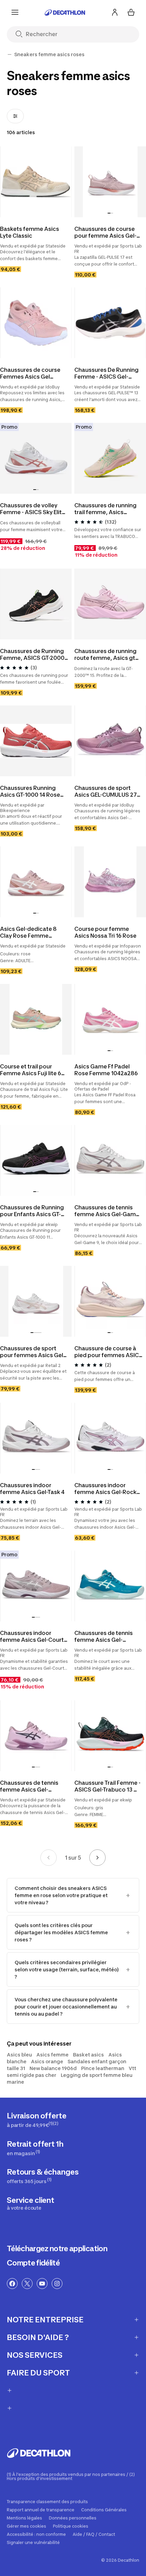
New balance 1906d (53, 2068)
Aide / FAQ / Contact (94, 2534)
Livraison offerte (37, 2120)
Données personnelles (73, 2518)
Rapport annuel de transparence (41, 2510)
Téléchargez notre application (57, 2248)
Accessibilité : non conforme (36, 2534)
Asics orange (47, 2061)
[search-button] (22, 35)
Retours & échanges (43, 2176)
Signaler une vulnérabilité (33, 2543)
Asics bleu (19, 2055)
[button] (109, 213)
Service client (31, 2203)
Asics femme (52, 2055)
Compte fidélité (33, 2263)
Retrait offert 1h (35, 2148)
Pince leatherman (103, 2068)
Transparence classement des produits (47, 2502)
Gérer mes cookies (26, 2526)
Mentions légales (24, 2518)
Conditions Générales (104, 2510)
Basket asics (88, 2055)
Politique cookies (71, 2526)
